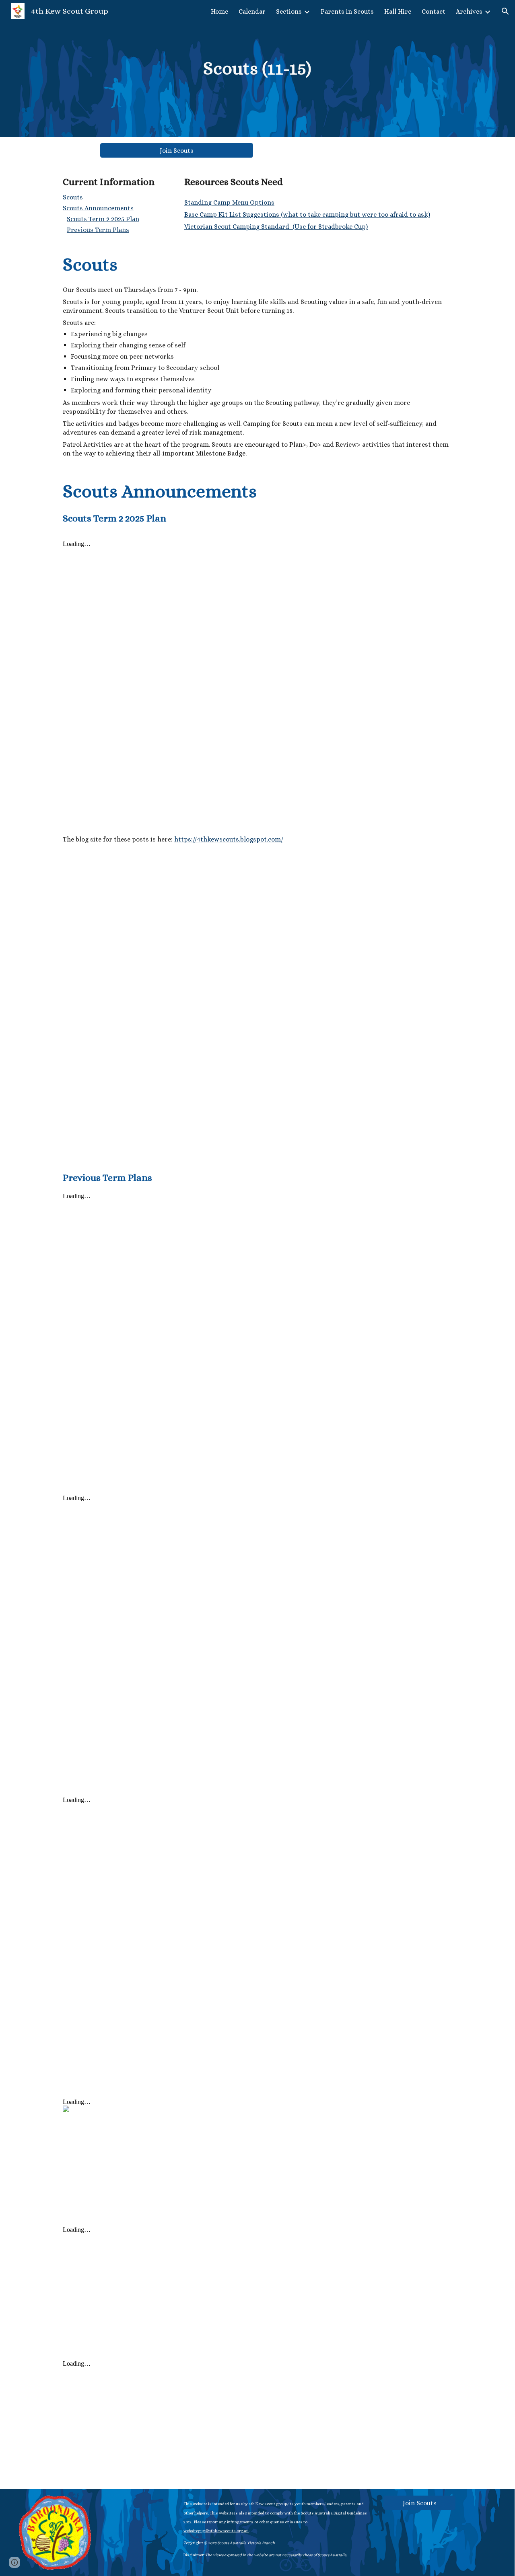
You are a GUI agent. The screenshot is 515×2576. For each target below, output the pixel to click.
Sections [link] (289, 11)
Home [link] (219, 11)
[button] (505, 11)
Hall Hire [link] (398, 11)
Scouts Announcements (98, 208)
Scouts (73, 197)
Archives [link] (469, 11)
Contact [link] (434, 11)
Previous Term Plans (98, 230)
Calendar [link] (252, 11)
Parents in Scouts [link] (347, 11)
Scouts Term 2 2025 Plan (103, 219)
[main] (258, 68)
